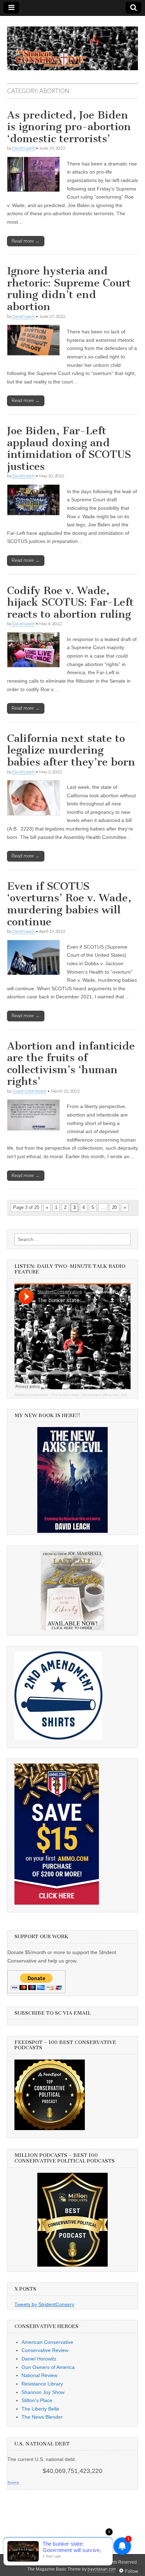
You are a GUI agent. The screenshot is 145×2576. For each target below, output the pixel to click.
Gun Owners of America (48, 2367)
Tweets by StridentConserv (44, 2304)
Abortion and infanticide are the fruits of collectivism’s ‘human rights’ (71, 1064)
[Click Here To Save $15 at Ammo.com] (57, 1903)
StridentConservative (31, 1395)
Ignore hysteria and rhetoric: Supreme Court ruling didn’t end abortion (69, 289)
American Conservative (47, 2342)
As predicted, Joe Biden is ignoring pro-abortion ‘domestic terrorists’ (69, 127)
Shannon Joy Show (43, 2392)
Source (13, 2482)
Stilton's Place (37, 2400)
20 (114, 1207)
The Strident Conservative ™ (70, 2562)
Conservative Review (45, 2350)
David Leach (24, 148)
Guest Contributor (29, 1091)
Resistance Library (42, 2384)
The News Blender (42, 2417)
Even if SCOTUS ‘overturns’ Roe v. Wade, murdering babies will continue (69, 904)
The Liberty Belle (40, 2409)
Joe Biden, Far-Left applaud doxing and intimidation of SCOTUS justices (69, 449)
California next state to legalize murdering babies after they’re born (71, 750)
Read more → (26, 241)
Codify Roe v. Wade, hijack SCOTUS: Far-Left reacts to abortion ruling (70, 602)
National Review (39, 2375)
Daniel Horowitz (39, 2359)
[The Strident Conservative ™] (72, 44)
